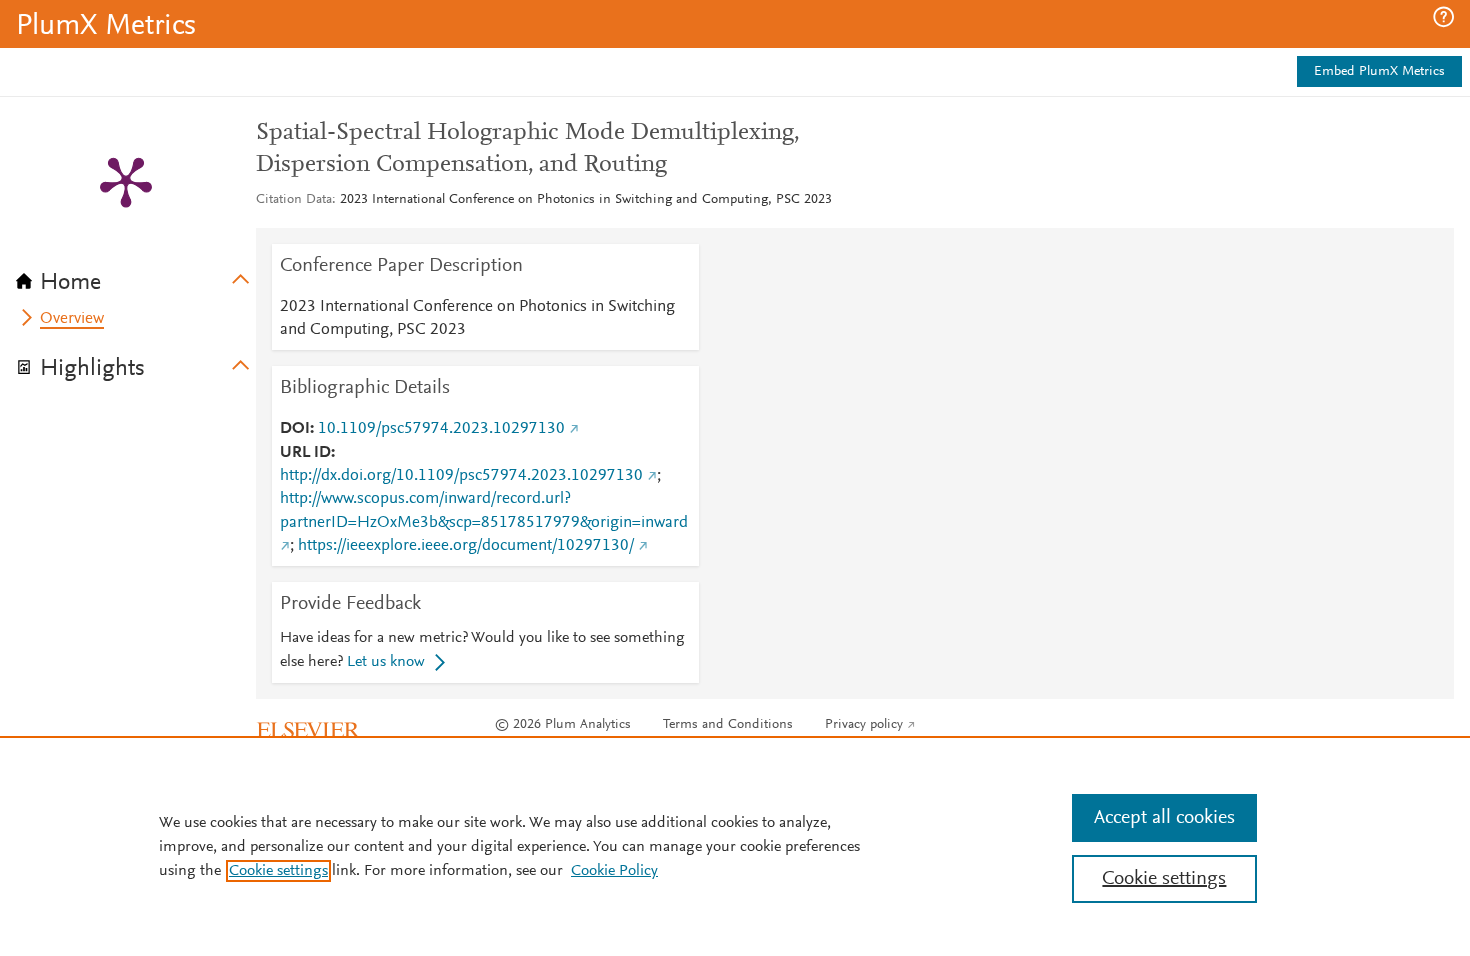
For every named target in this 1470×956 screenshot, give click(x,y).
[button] (1443, 17)
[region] (735, 846)
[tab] (136, 276)
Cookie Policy (614, 871)
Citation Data (294, 200)
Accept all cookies (1164, 818)
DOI (295, 429)
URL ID (305, 453)
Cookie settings (278, 871)
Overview (72, 319)
